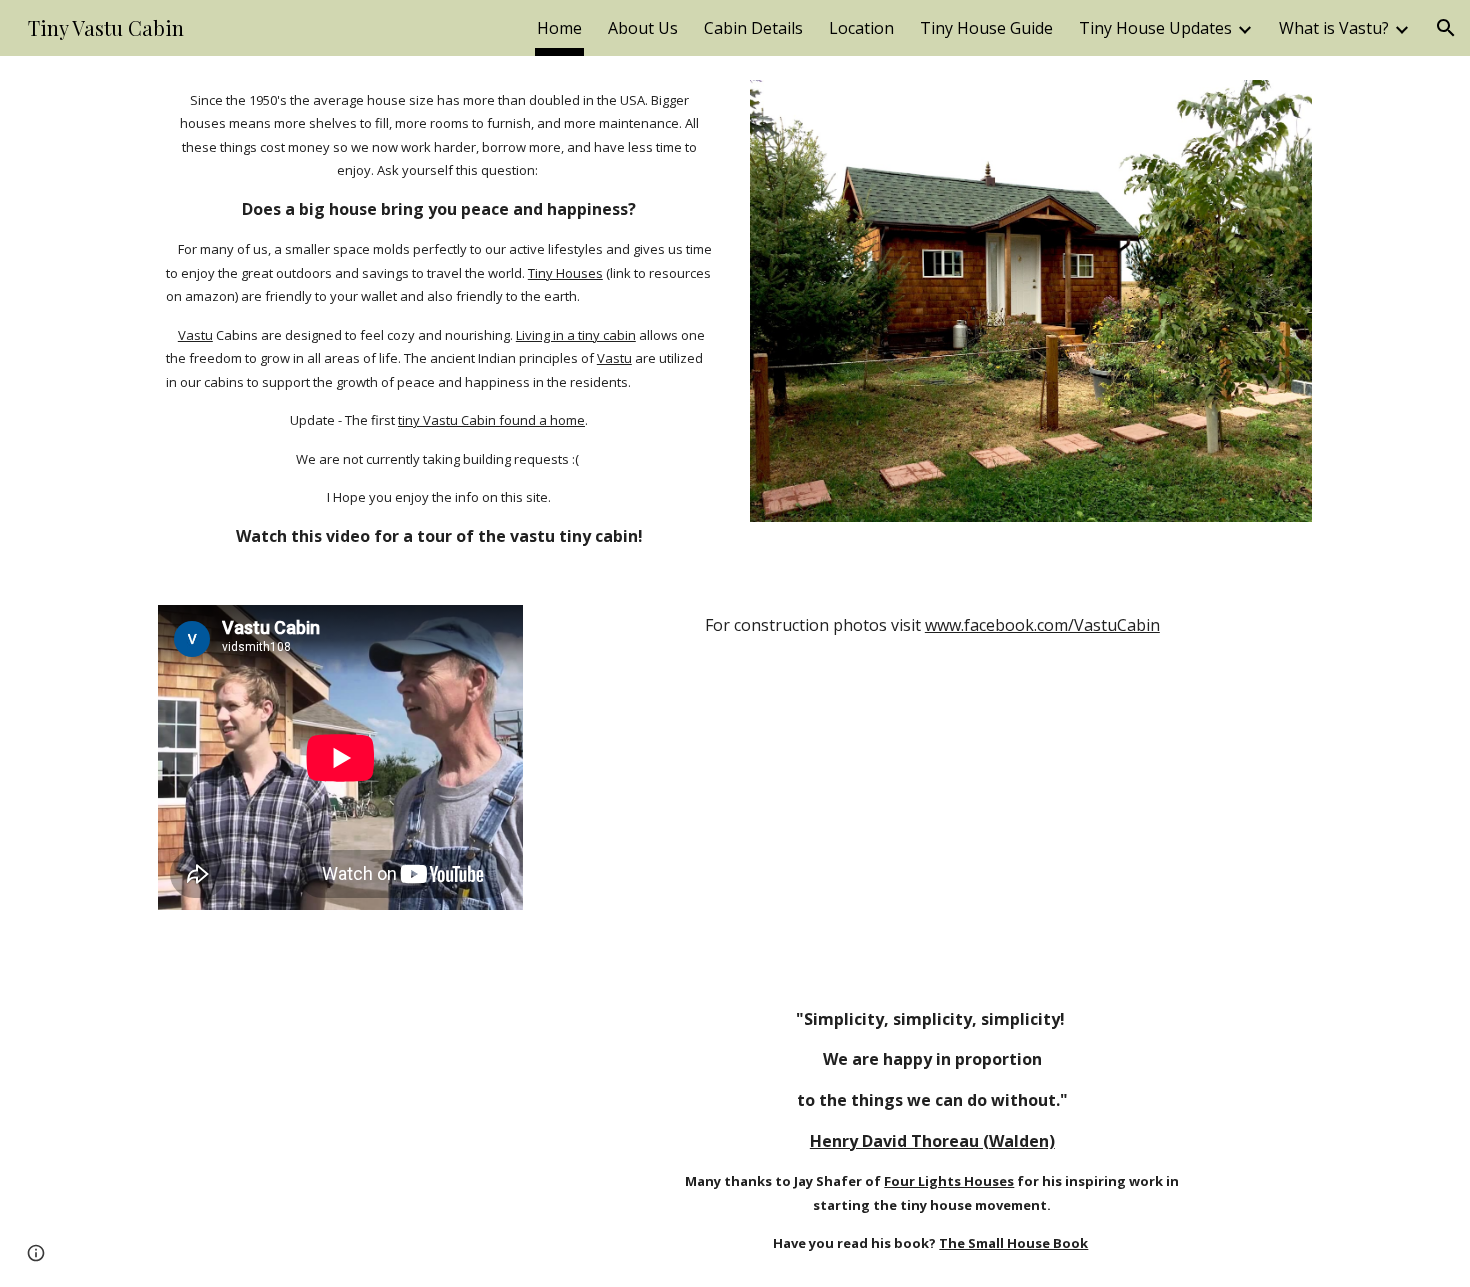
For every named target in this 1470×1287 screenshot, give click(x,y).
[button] (1446, 28)
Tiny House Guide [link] (986, 28)
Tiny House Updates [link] (1155, 28)
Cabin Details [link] (753, 28)
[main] (439, 318)
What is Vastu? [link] (1334, 28)
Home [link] (559, 28)
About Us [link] (643, 28)
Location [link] (861, 28)
